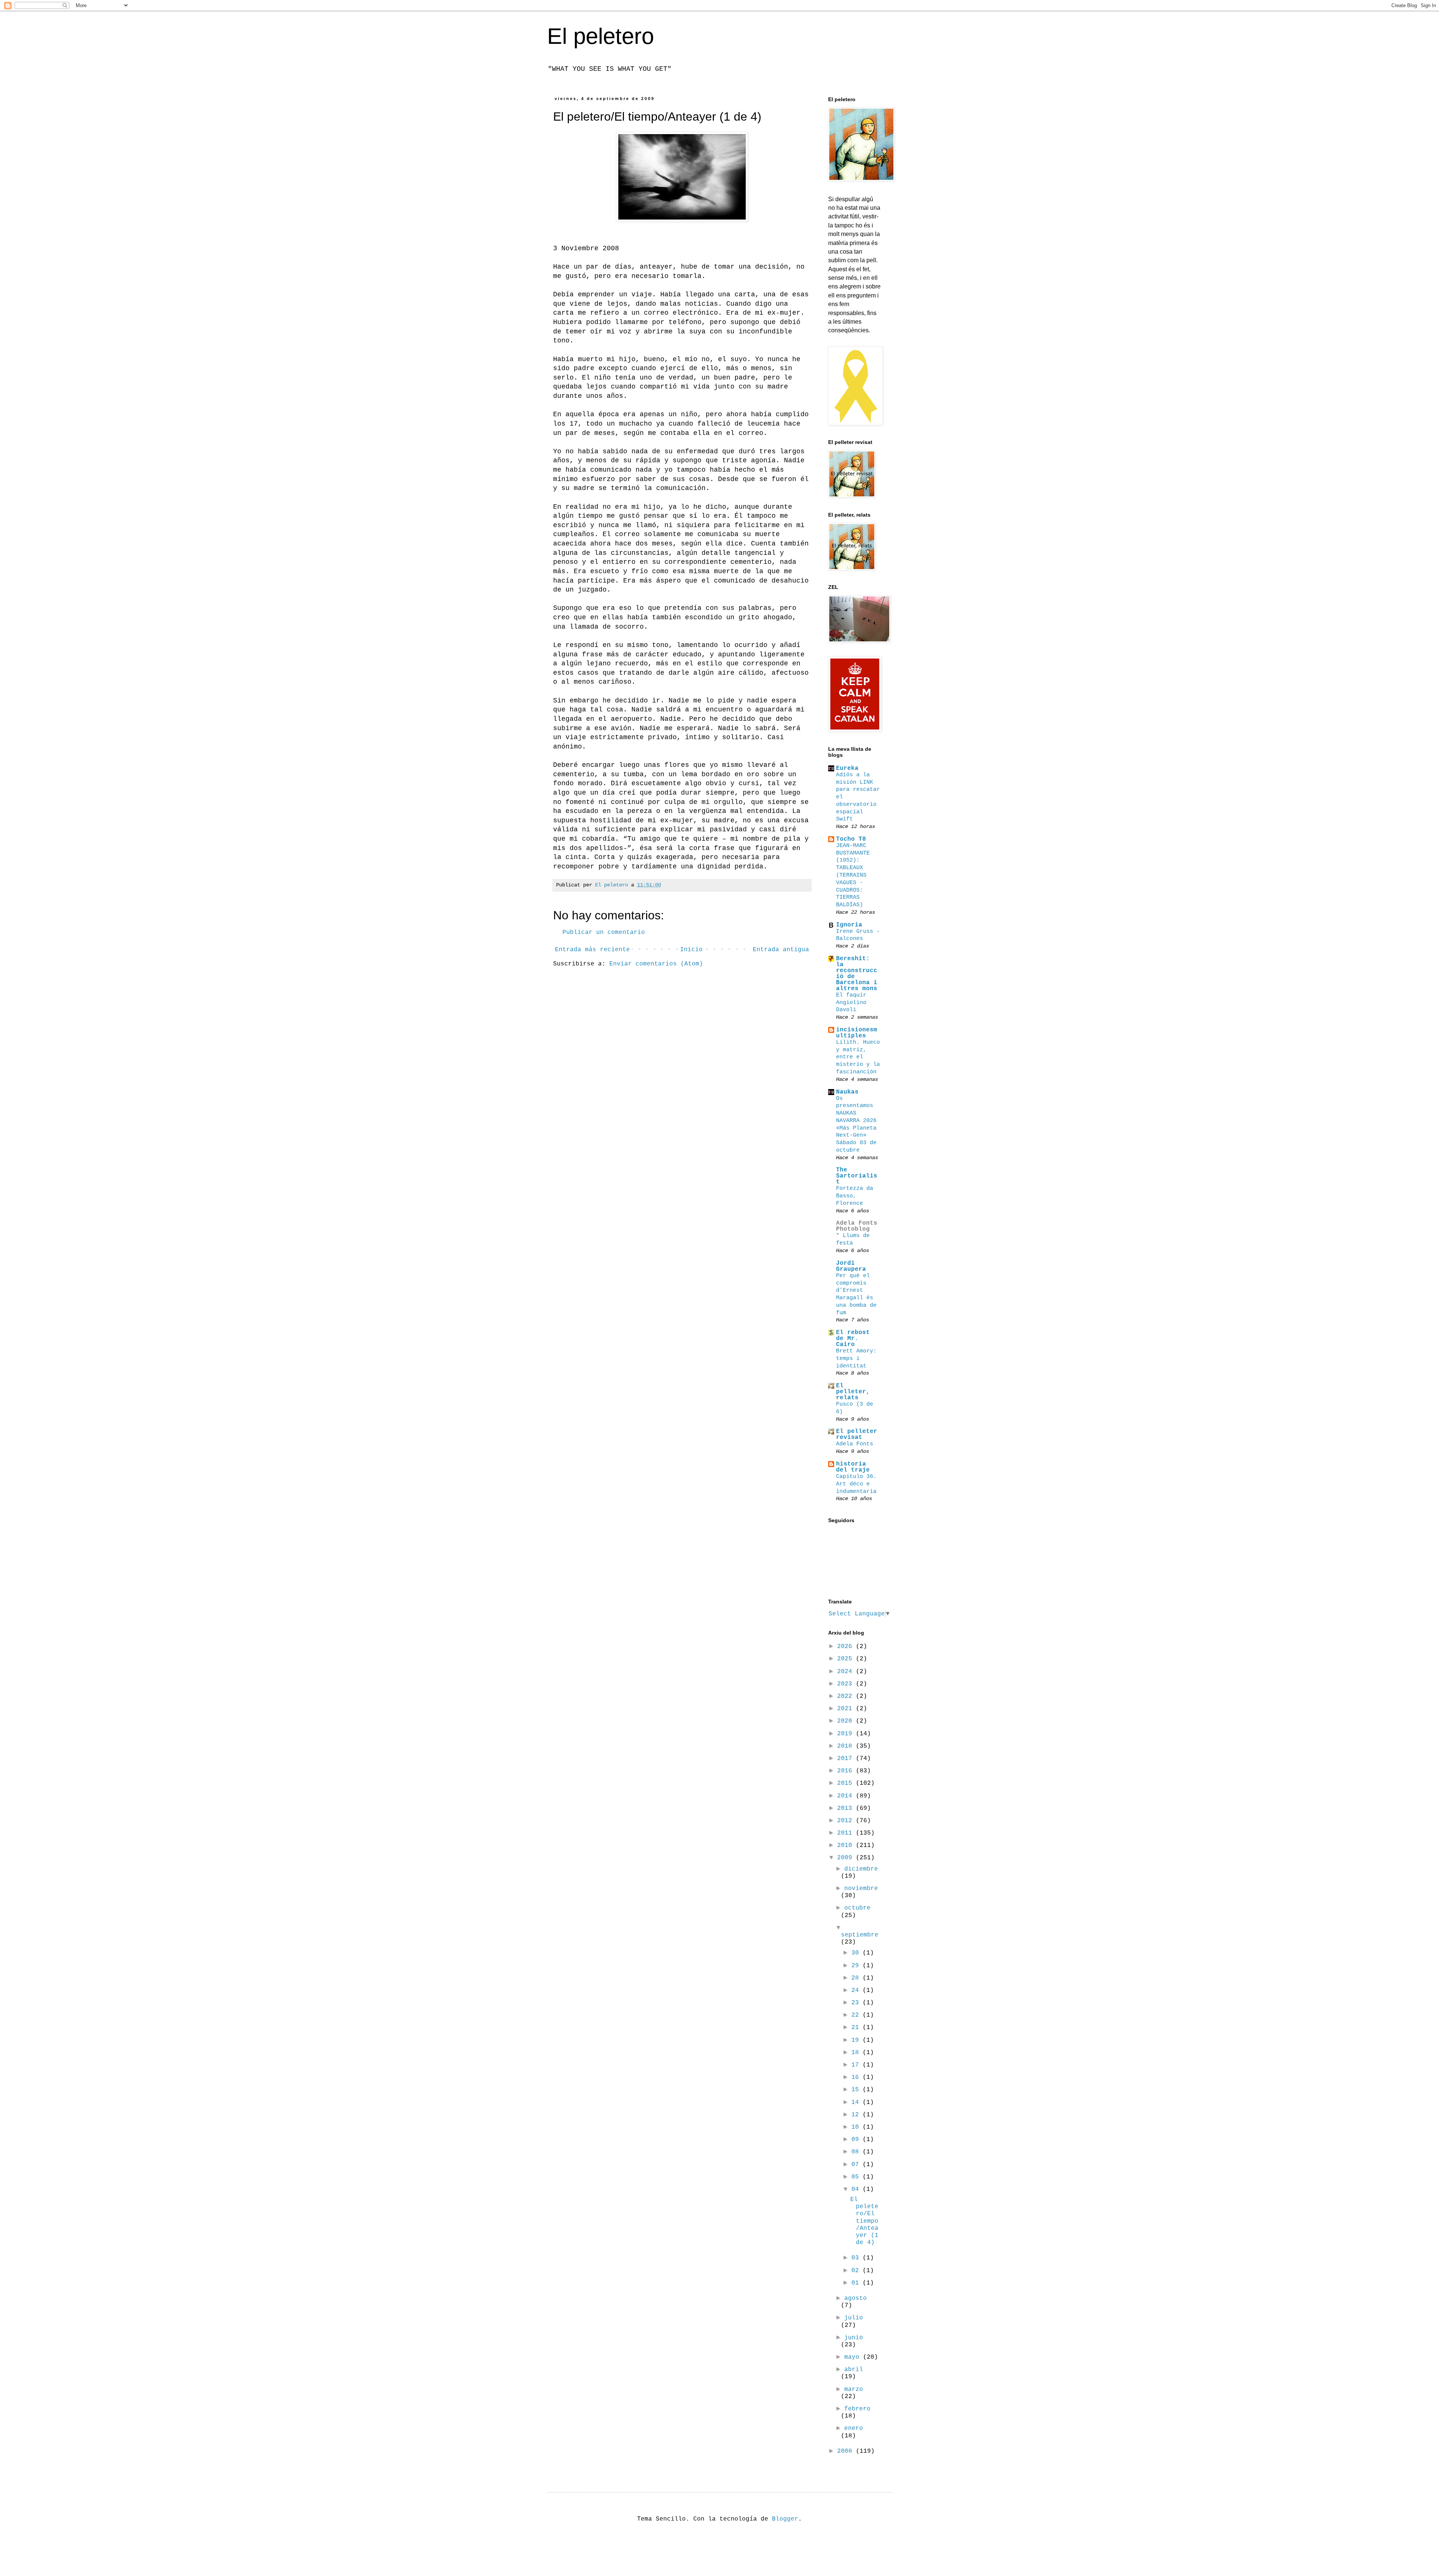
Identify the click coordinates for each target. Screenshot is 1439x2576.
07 (857, 2165)
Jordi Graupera (851, 1266)
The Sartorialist (857, 1176)
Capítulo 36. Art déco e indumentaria (856, 1484)
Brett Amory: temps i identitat (856, 1358)
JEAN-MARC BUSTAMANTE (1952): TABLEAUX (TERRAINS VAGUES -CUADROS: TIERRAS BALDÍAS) (853, 875)
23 (857, 2003)
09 (857, 2140)
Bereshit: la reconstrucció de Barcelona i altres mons (857, 974)
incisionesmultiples (857, 1033)
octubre (857, 1908)
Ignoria (849, 925)
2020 (847, 1721)
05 (857, 2177)
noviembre (861, 1889)
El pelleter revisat (857, 1434)
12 (857, 2115)
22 (857, 2015)
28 (857, 1978)
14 (857, 2102)
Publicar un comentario (604, 932)
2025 (847, 1659)
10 (857, 2127)
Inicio (691, 950)
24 (857, 1990)
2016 (847, 1771)
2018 (847, 1746)
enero (854, 2428)
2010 (847, 1845)
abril (854, 2370)
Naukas (847, 1092)
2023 (847, 1684)
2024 (847, 1672)
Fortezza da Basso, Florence (855, 1196)
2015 (847, 1783)
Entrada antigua (781, 950)
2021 (847, 1709)
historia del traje (853, 1467)
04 (857, 2189)
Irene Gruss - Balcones (858, 935)
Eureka (847, 768)
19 (857, 2040)
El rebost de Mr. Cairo (853, 1339)
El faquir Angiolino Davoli (851, 1003)
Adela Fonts (855, 1444)
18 (857, 2053)
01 (857, 2283)
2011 (847, 1833)
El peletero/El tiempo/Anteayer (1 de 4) (864, 2221)
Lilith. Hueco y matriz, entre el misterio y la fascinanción (858, 1057)
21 (857, 2028)
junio (854, 2338)
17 (857, 2065)
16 (857, 2077)
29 (857, 1966)
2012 (847, 1821)
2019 (847, 1734)
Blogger (785, 2519)
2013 (847, 1808)
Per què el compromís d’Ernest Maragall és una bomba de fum (856, 1294)
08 (857, 2152)
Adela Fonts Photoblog (857, 1226)
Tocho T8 (851, 839)
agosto (856, 2298)
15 (857, 2090)
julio (854, 2318)
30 (857, 1953)
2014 (847, 1796)
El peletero (601, 36)
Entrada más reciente (592, 950)
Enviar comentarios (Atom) (656, 964)
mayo (854, 2357)
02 (857, 2271)
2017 (847, 1759)
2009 (847, 1858)
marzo (854, 2389)
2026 (847, 1647)
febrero (857, 2409)
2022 (847, 1696)
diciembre (861, 1869)
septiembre (860, 1935)
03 (857, 2258)
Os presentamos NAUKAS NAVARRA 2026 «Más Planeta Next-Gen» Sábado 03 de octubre (856, 1124)
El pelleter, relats (853, 1392)
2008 (847, 2451)
